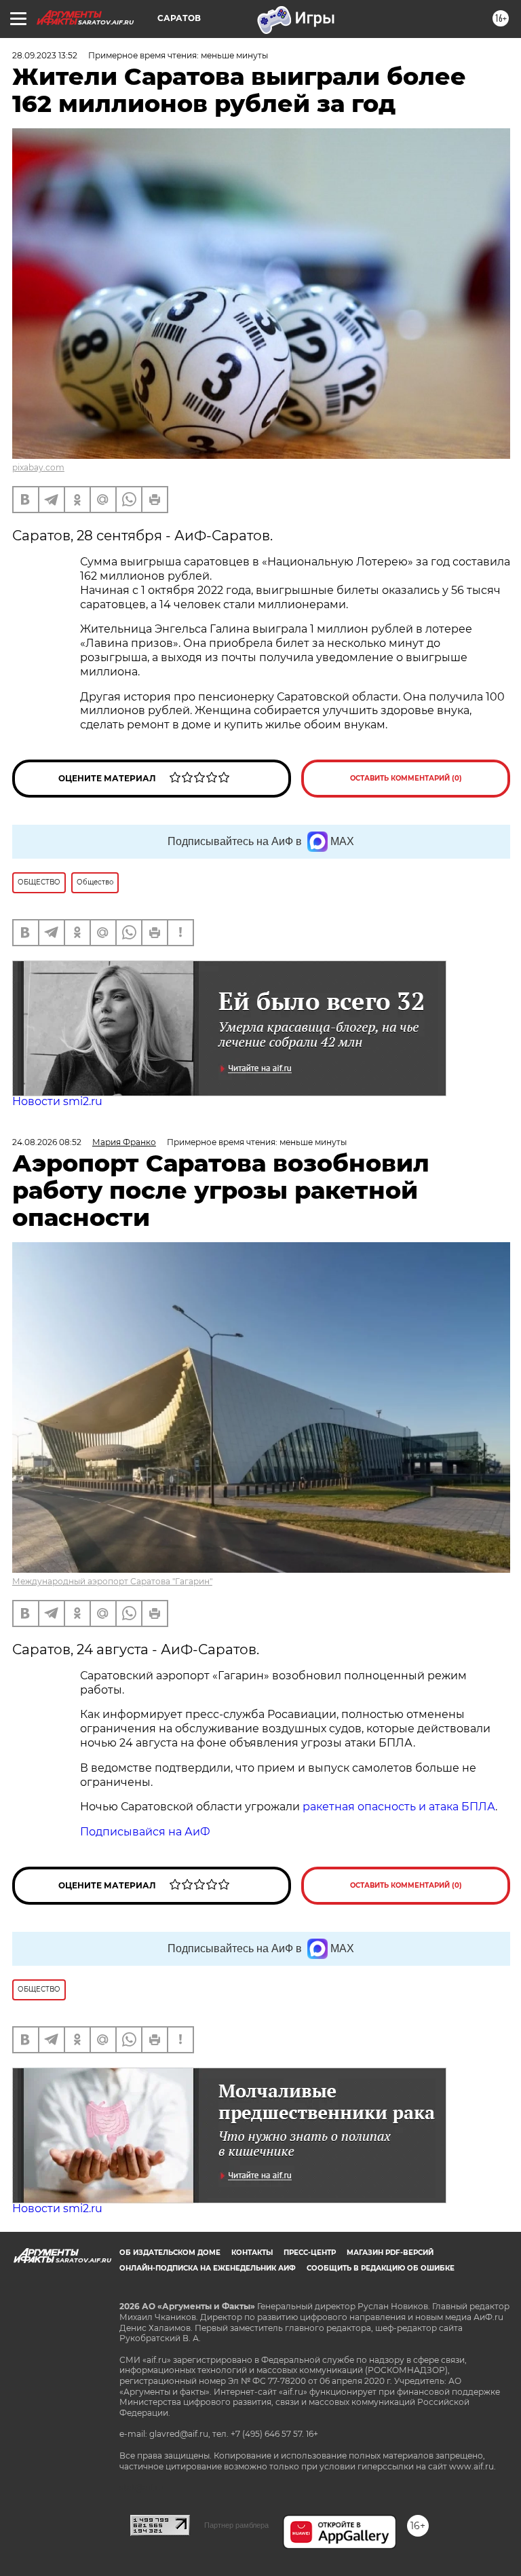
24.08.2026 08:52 (47, 1142)
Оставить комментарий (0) (406, 778)
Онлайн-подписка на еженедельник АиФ (208, 2268)
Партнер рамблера (236, 2525)
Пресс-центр (310, 2253)
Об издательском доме (170, 2253)
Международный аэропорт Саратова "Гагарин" (112, 1581)
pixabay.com (38, 467)
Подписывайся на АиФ (145, 1832)
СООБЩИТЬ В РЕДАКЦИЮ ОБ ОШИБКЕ (381, 2268)
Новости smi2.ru (57, 1101)
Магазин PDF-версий (390, 2253)
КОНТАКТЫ (252, 2253)
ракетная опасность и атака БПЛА (399, 1807)
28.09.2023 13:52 (45, 55)
